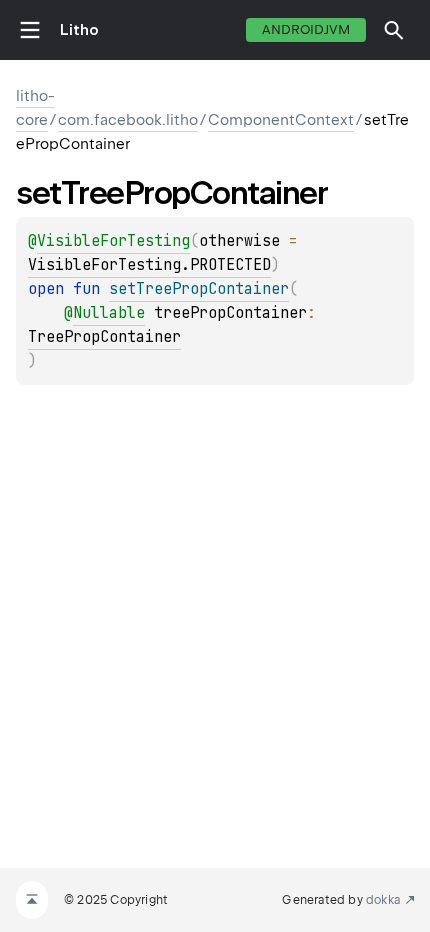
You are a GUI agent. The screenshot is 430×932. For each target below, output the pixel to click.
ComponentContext (281, 120)
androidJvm (306, 29)
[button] (394, 30)
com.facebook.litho (128, 120)
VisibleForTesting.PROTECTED (149, 265)
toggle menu (30, 30)
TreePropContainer (104, 337)
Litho (79, 30)
